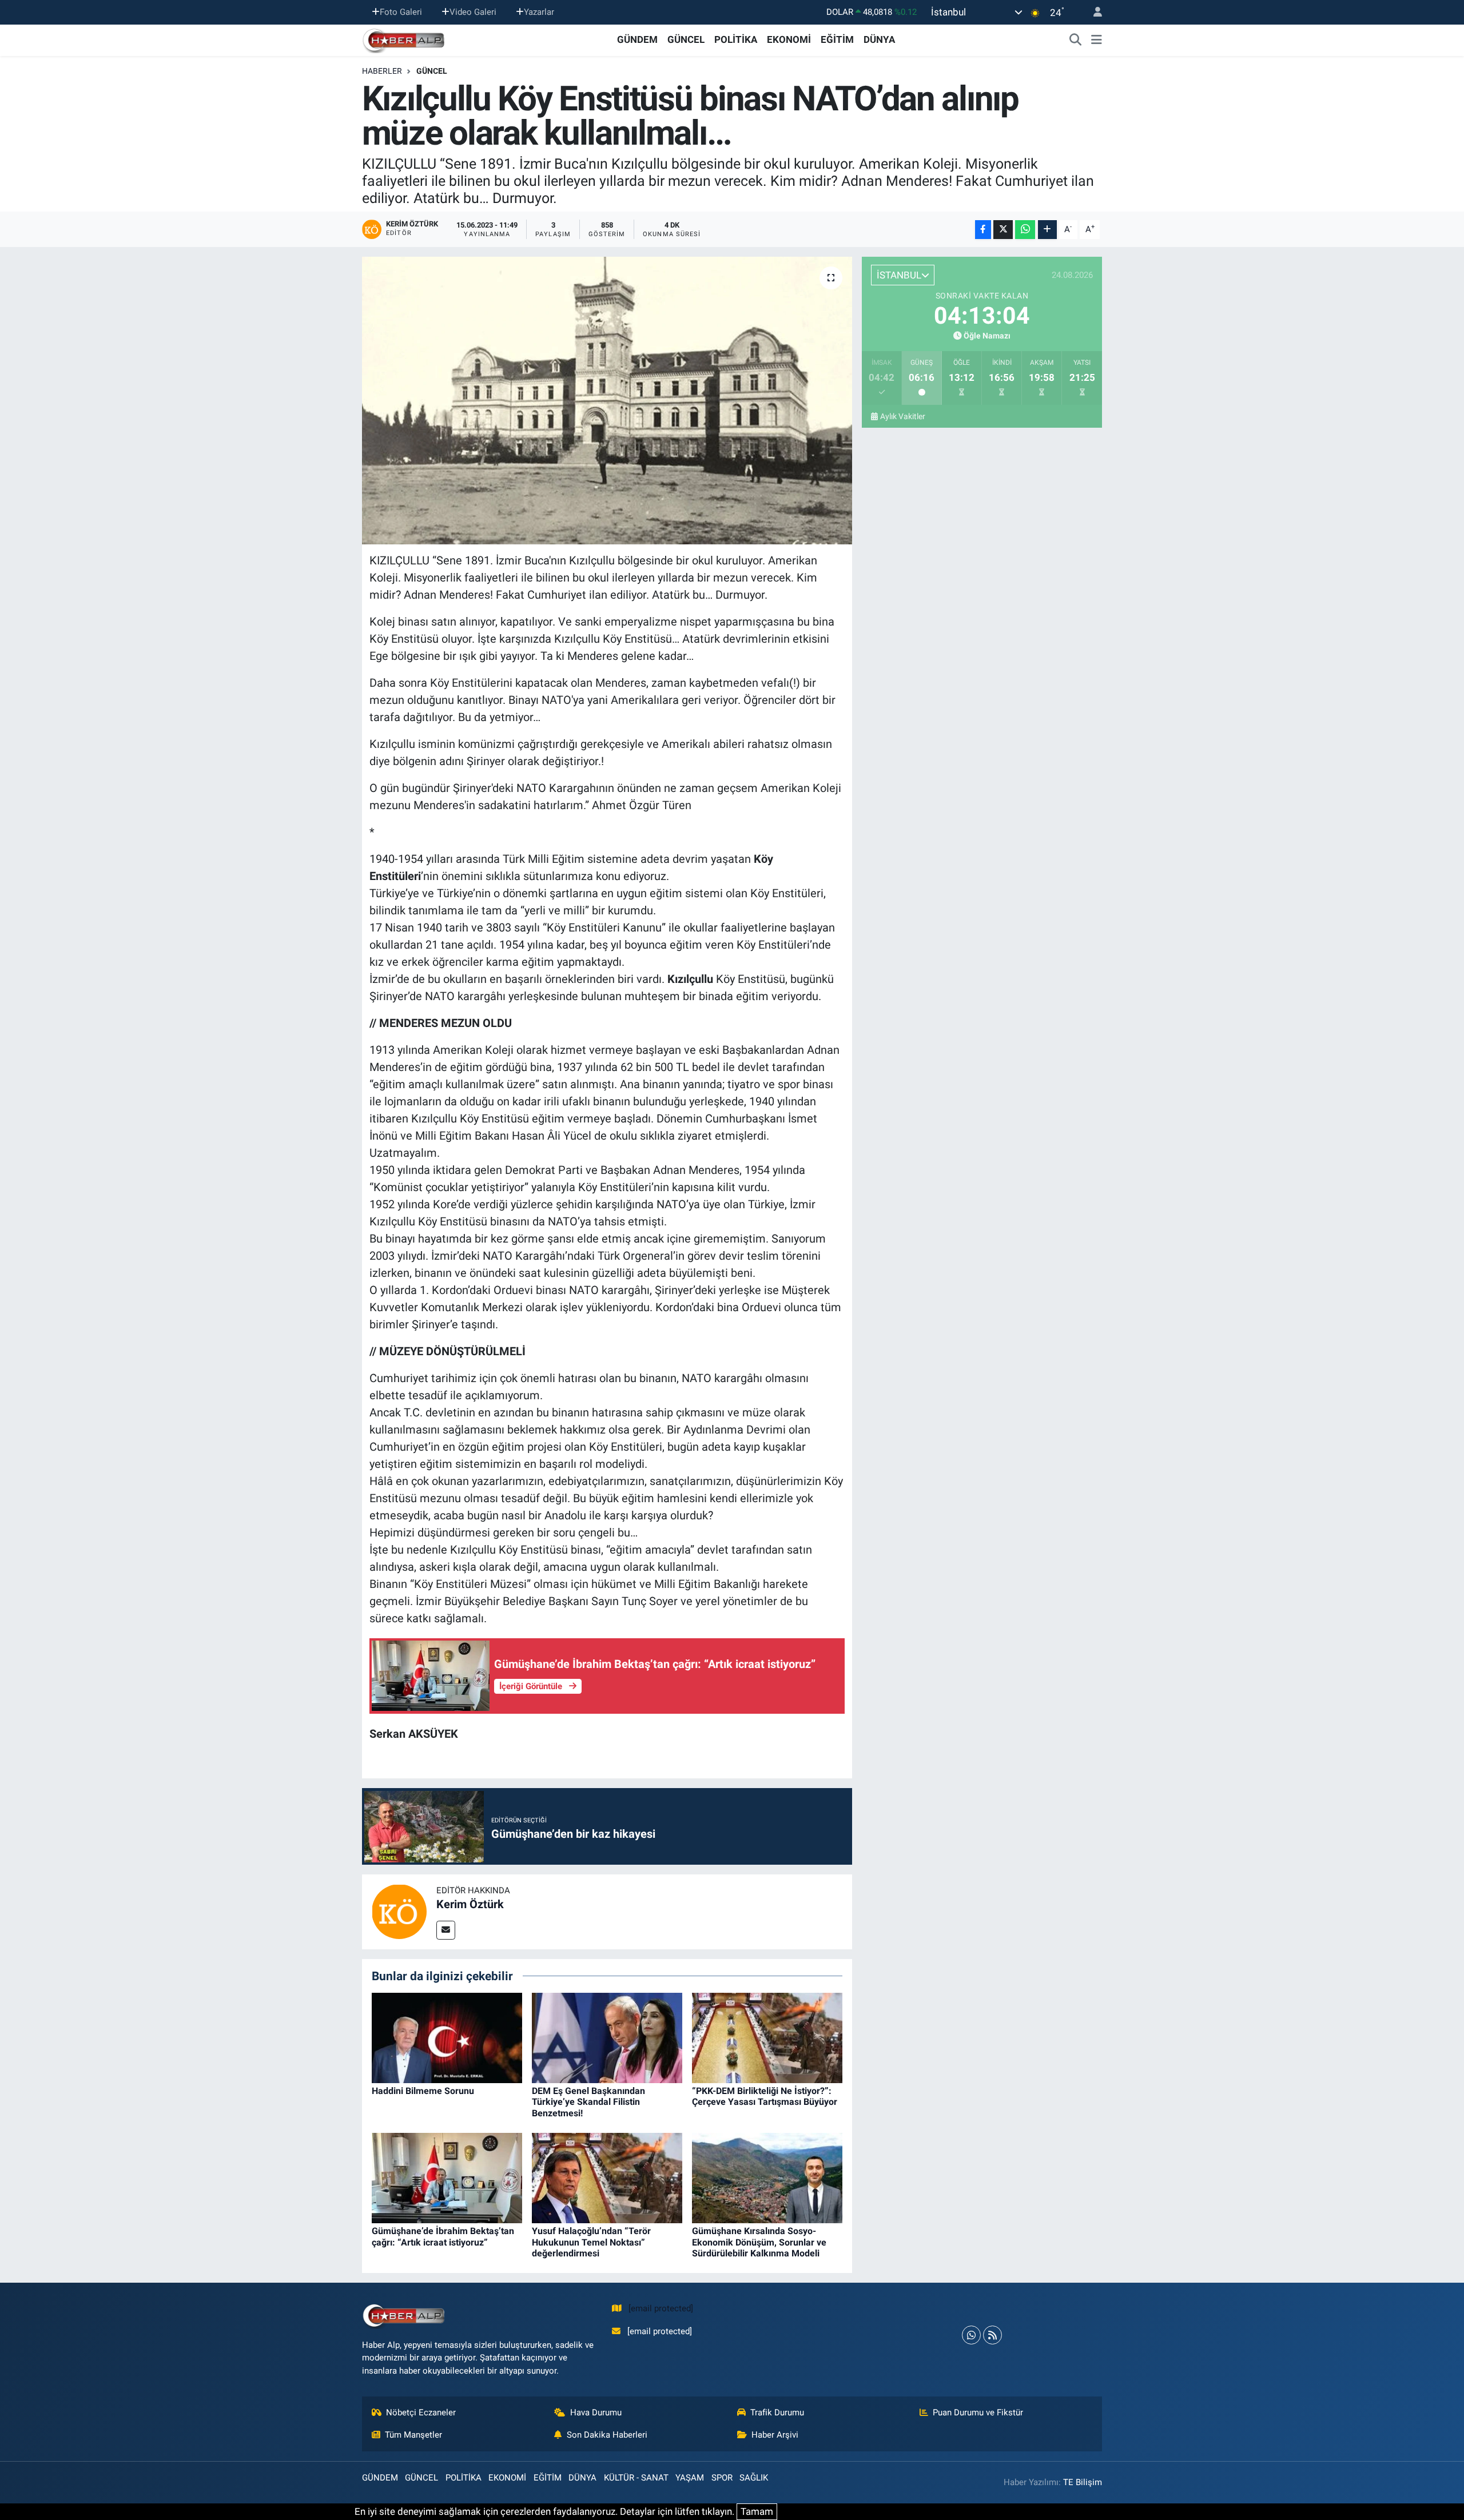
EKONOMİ (789, 39)
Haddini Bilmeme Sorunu (423, 2091)
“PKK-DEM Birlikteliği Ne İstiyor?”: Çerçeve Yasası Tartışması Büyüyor (765, 2096)
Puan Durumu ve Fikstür (978, 2412)
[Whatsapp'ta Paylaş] (1025, 230)
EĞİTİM (837, 39)
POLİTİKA (736, 39)
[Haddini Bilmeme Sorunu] (447, 2037)
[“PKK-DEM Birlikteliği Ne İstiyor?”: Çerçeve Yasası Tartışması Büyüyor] (767, 2037)
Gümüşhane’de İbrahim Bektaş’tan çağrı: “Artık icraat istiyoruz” (443, 2236)
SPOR (722, 2478)
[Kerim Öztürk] (399, 1911)
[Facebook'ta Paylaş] (983, 230)
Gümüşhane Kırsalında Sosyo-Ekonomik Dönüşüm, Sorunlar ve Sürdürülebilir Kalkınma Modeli (759, 2242)
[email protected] (661, 2308)
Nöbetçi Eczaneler (421, 2412)
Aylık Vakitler (903, 416)
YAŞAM (690, 2478)
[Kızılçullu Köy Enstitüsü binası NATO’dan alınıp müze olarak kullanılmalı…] (607, 400)
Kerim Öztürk (470, 1904)
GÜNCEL (686, 39)
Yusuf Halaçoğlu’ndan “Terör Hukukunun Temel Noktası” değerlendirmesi (591, 2242)
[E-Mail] (446, 1930)
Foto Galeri (401, 12)
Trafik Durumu (777, 2412)
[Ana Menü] (1097, 40)
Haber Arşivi (775, 2435)
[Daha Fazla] (1047, 230)
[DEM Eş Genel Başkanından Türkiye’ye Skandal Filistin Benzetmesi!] (607, 2037)
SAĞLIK (754, 2478)
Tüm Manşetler (413, 2435)
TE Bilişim (1083, 2482)
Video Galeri (473, 12)
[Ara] (1076, 40)
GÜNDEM (637, 39)
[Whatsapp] (971, 2335)
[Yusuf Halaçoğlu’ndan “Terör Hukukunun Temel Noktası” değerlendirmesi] (607, 2177)
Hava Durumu (596, 2412)
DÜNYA (879, 39)
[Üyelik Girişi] (1093, 12)
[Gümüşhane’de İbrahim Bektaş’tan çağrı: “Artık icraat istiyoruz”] (447, 2177)
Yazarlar (539, 12)
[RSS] (992, 2335)
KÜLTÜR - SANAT (636, 2478)
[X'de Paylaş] (1003, 230)
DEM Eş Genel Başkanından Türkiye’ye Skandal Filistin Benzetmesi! (588, 2102)
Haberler (382, 71)
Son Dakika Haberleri (607, 2435)
